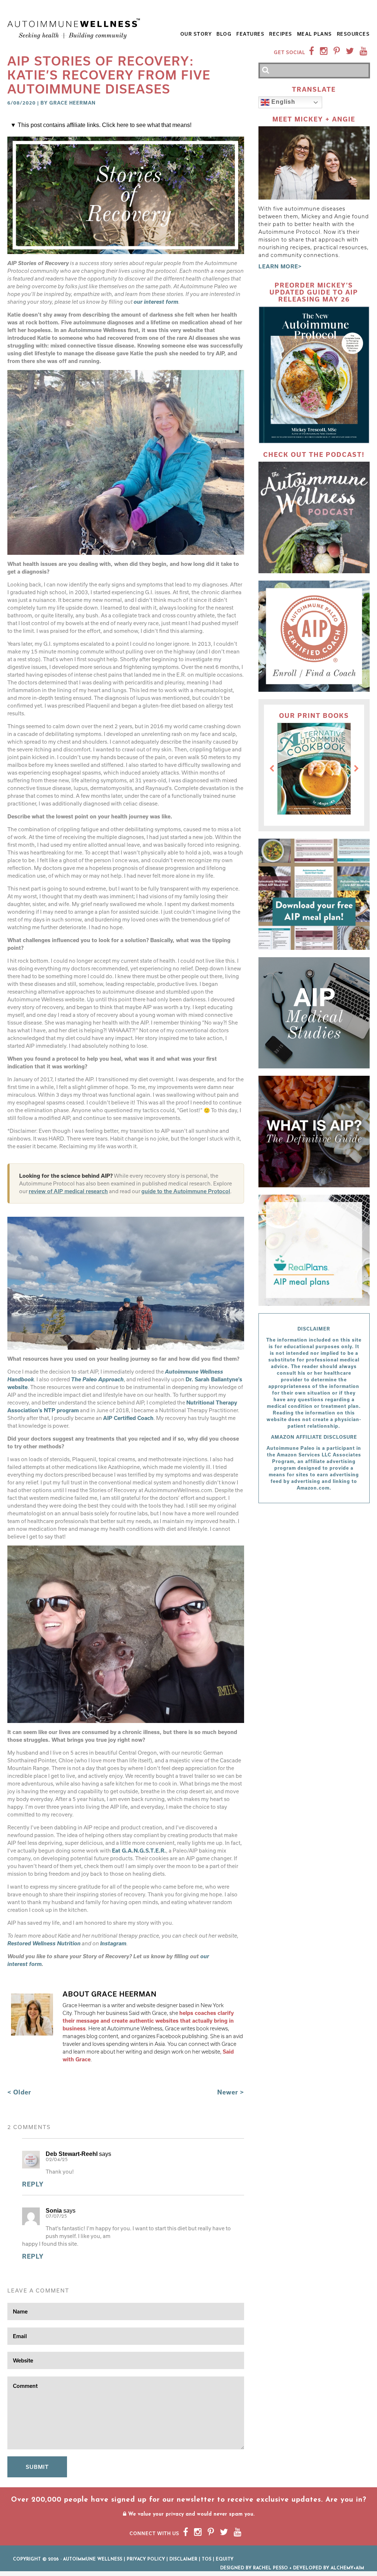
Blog (224, 34)
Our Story (196, 34)
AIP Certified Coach (128, 1418)
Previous (272, 769)
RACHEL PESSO (270, 2568)
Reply (33, 2184)
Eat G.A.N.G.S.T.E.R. (139, 1851)
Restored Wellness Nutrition (44, 1943)
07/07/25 (56, 2216)
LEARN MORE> (280, 266)
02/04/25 (57, 2160)
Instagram (113, 1943)
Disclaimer (183, 2559)
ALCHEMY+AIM (347, 2568)
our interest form (156, 302)
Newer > (231, 2092)
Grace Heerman (73, 103)
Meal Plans (315, 34)
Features (250, 34)
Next (356, 769)
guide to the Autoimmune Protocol (186, 1191)
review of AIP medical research (68, 1191)
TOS (207, 2559)
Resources (353, 34)
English (282, 102)
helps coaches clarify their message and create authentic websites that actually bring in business (148, 2021)
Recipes (281, 34)
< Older (19, 2092)
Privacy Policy (146, 2559)
